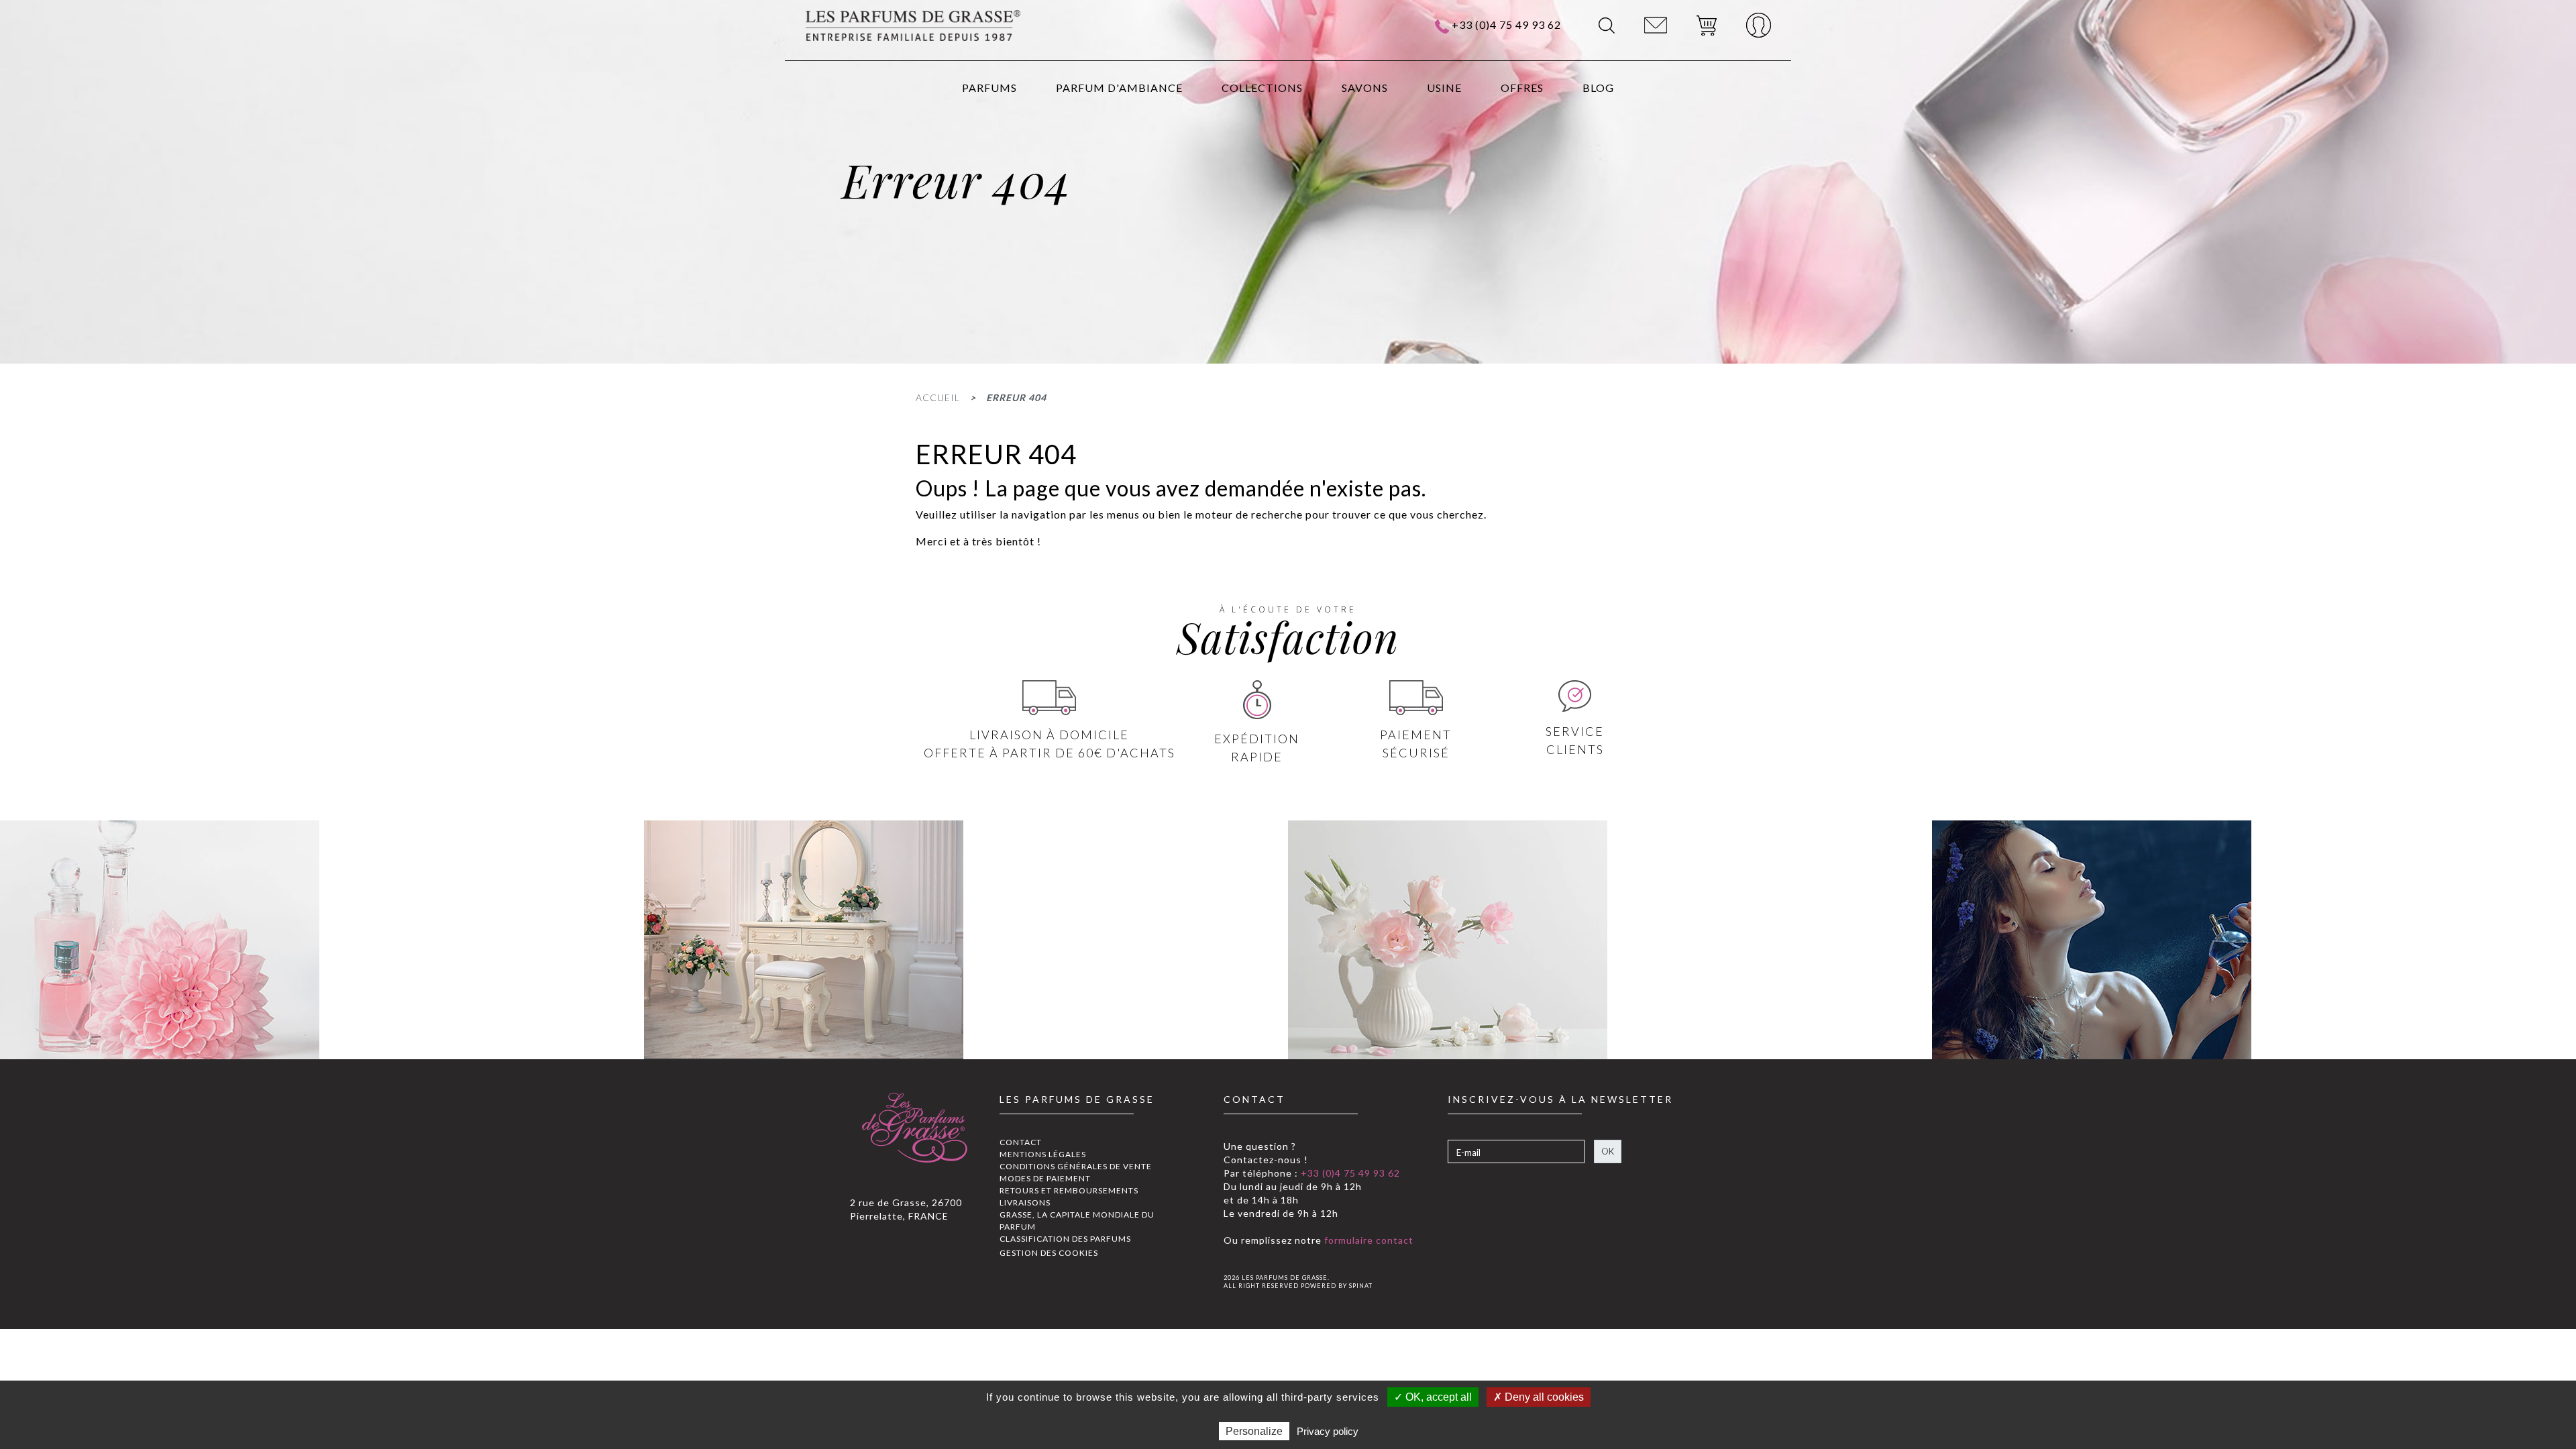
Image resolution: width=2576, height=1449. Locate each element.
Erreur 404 (1016, 397)
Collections (1262, 88)
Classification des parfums (1065, 1239)
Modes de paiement (1045, 1178)
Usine (1444, 88)
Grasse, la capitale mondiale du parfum (1077, 1221)
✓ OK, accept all (1433, 1397)
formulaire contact (1367, 1240)
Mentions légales (1043, 1154)
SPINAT (1361, 1286)
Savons (1365, 88)
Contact (1021, 1142)
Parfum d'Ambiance (1119, 88)
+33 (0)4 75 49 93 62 (1506, 24)
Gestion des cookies (1049, 1253)
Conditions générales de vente (1076, 1166)
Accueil (938, 397)
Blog (1598, 88)
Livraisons (1025, 1202)
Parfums (989, 88)
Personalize (1254, 1431)
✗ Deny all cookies (1539, 1397)
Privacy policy (1328, 1431)
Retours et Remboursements (1069, 1190)
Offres (1522, 88)
